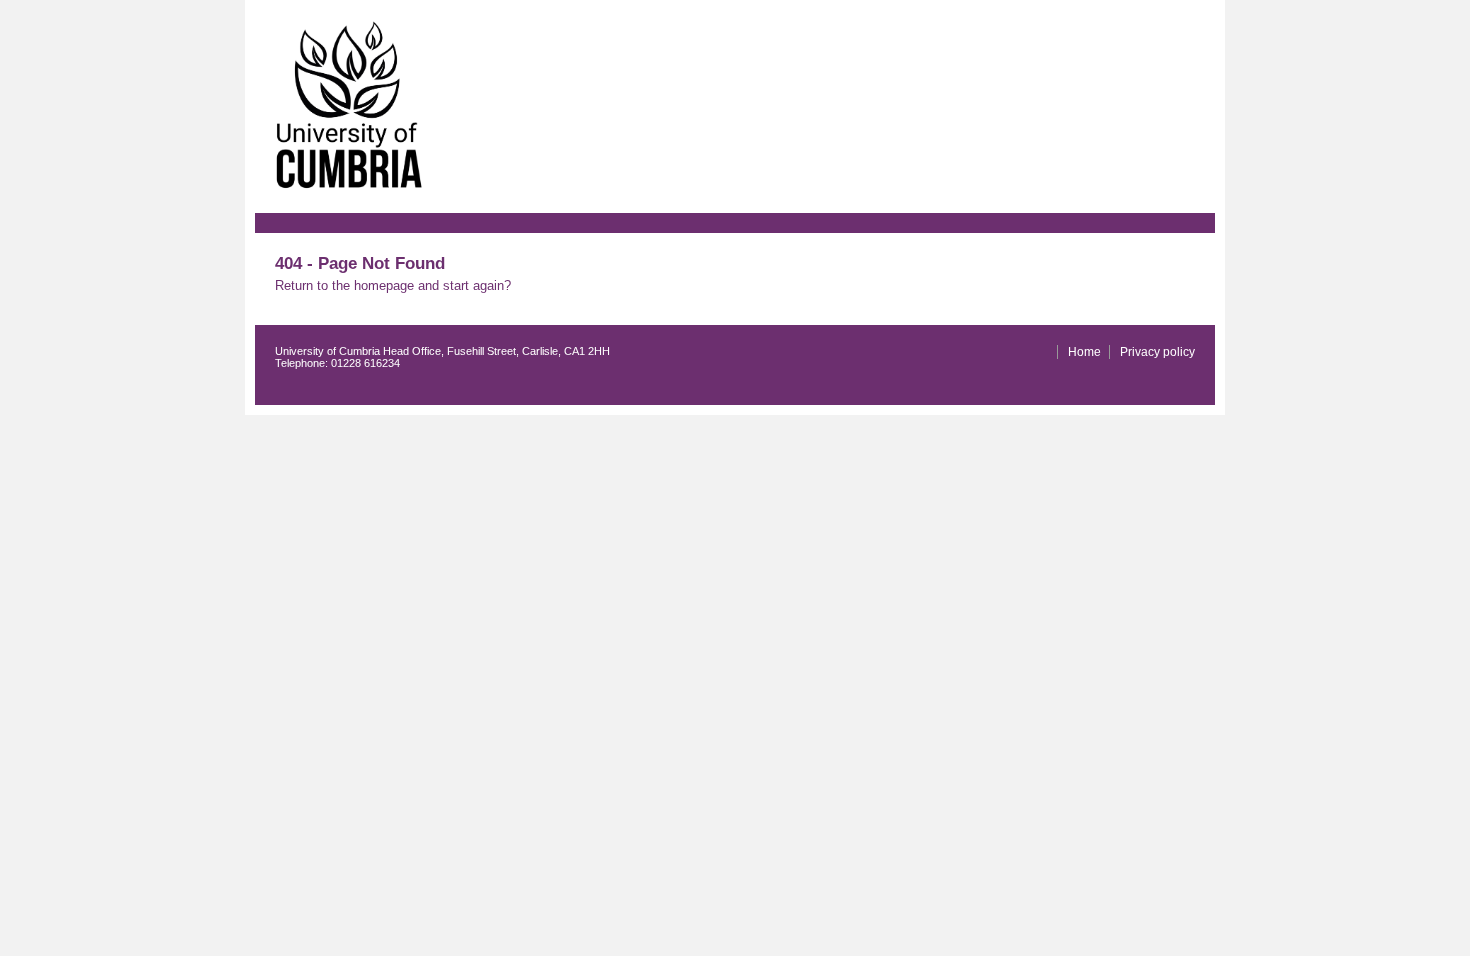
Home (1084, 352)
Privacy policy (1157, 352)
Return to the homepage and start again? (393, 285)
